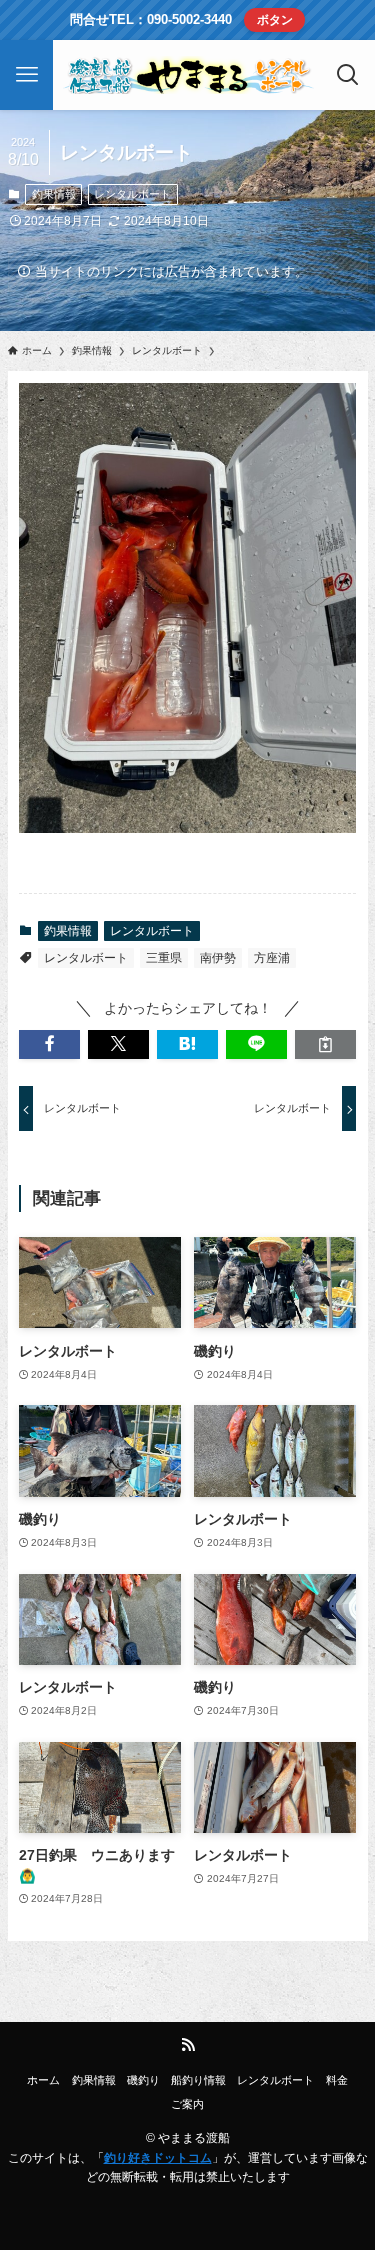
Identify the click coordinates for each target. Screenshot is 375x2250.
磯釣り (143, 2080)
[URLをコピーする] (325, 1044)
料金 (337, 2080)
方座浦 (272, 958)
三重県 (164, 958)
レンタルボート (132, 194)
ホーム (43, 2080)
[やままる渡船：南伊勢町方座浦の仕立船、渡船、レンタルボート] (188, 75)
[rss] (188, 2045)
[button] (49, 1044)
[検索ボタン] (348, 75)
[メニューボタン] (26, 75)
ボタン (275, 20)
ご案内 (187, 2104)
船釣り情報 (198, 2080)
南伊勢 (218, 958)
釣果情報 (54, 194)
